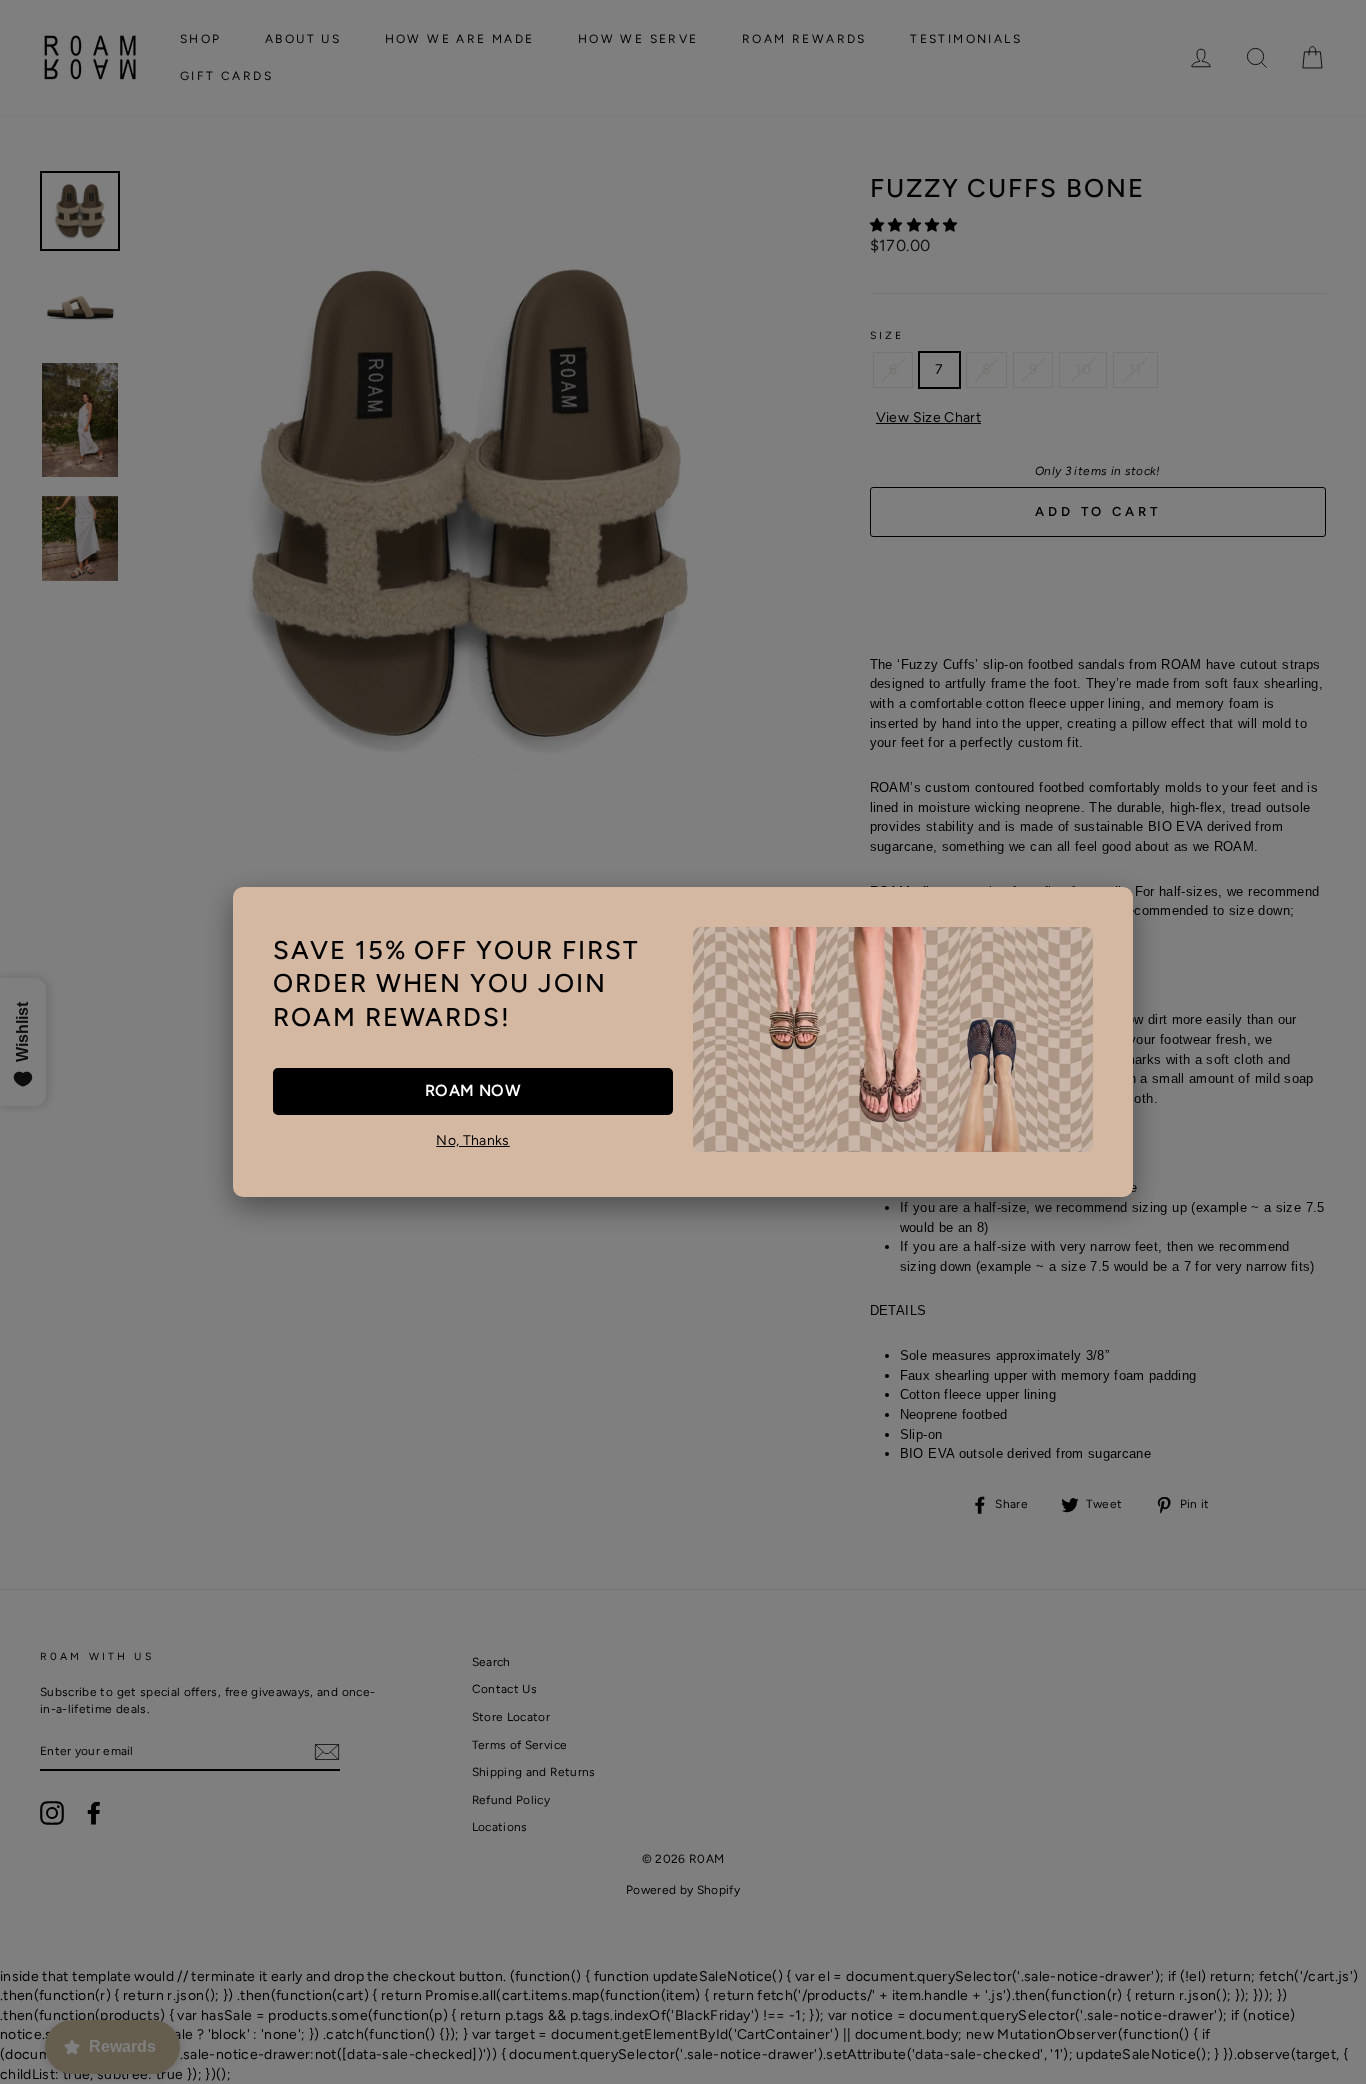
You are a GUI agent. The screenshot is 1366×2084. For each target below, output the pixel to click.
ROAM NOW (473, 1090)
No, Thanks (473, 1140)
